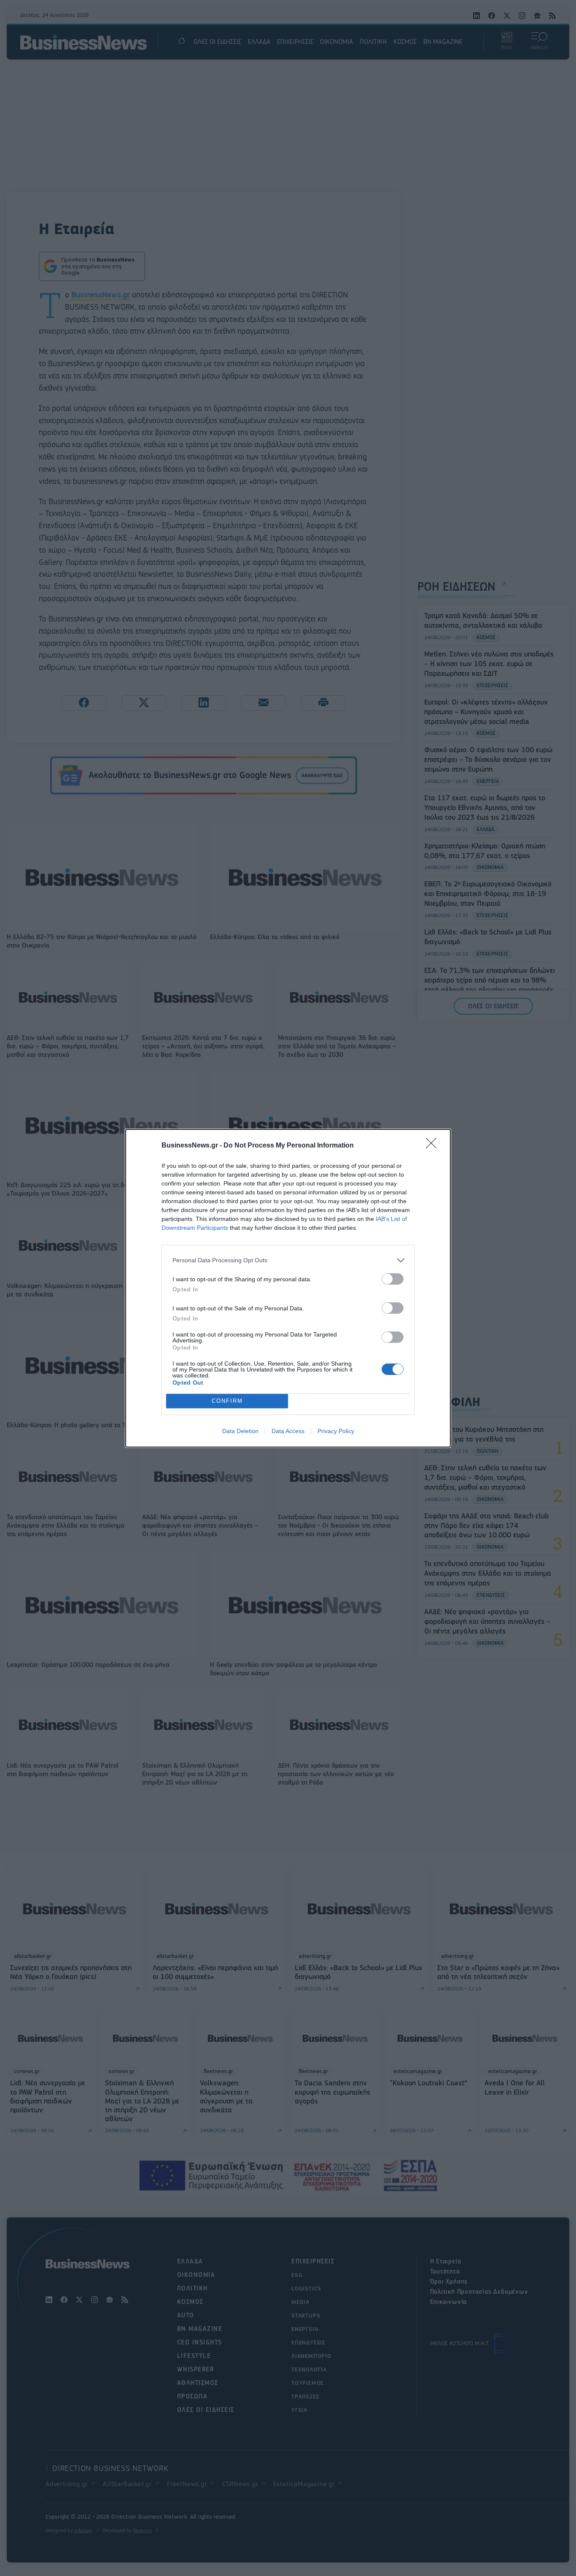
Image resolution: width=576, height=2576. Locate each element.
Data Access (288, 1431)
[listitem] (288, 1260)
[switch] (393, 1279)
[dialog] (288, 1288)
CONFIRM (227, 1401)
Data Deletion (240, 1431)
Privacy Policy (336, 1431)
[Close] (434, 1146)
